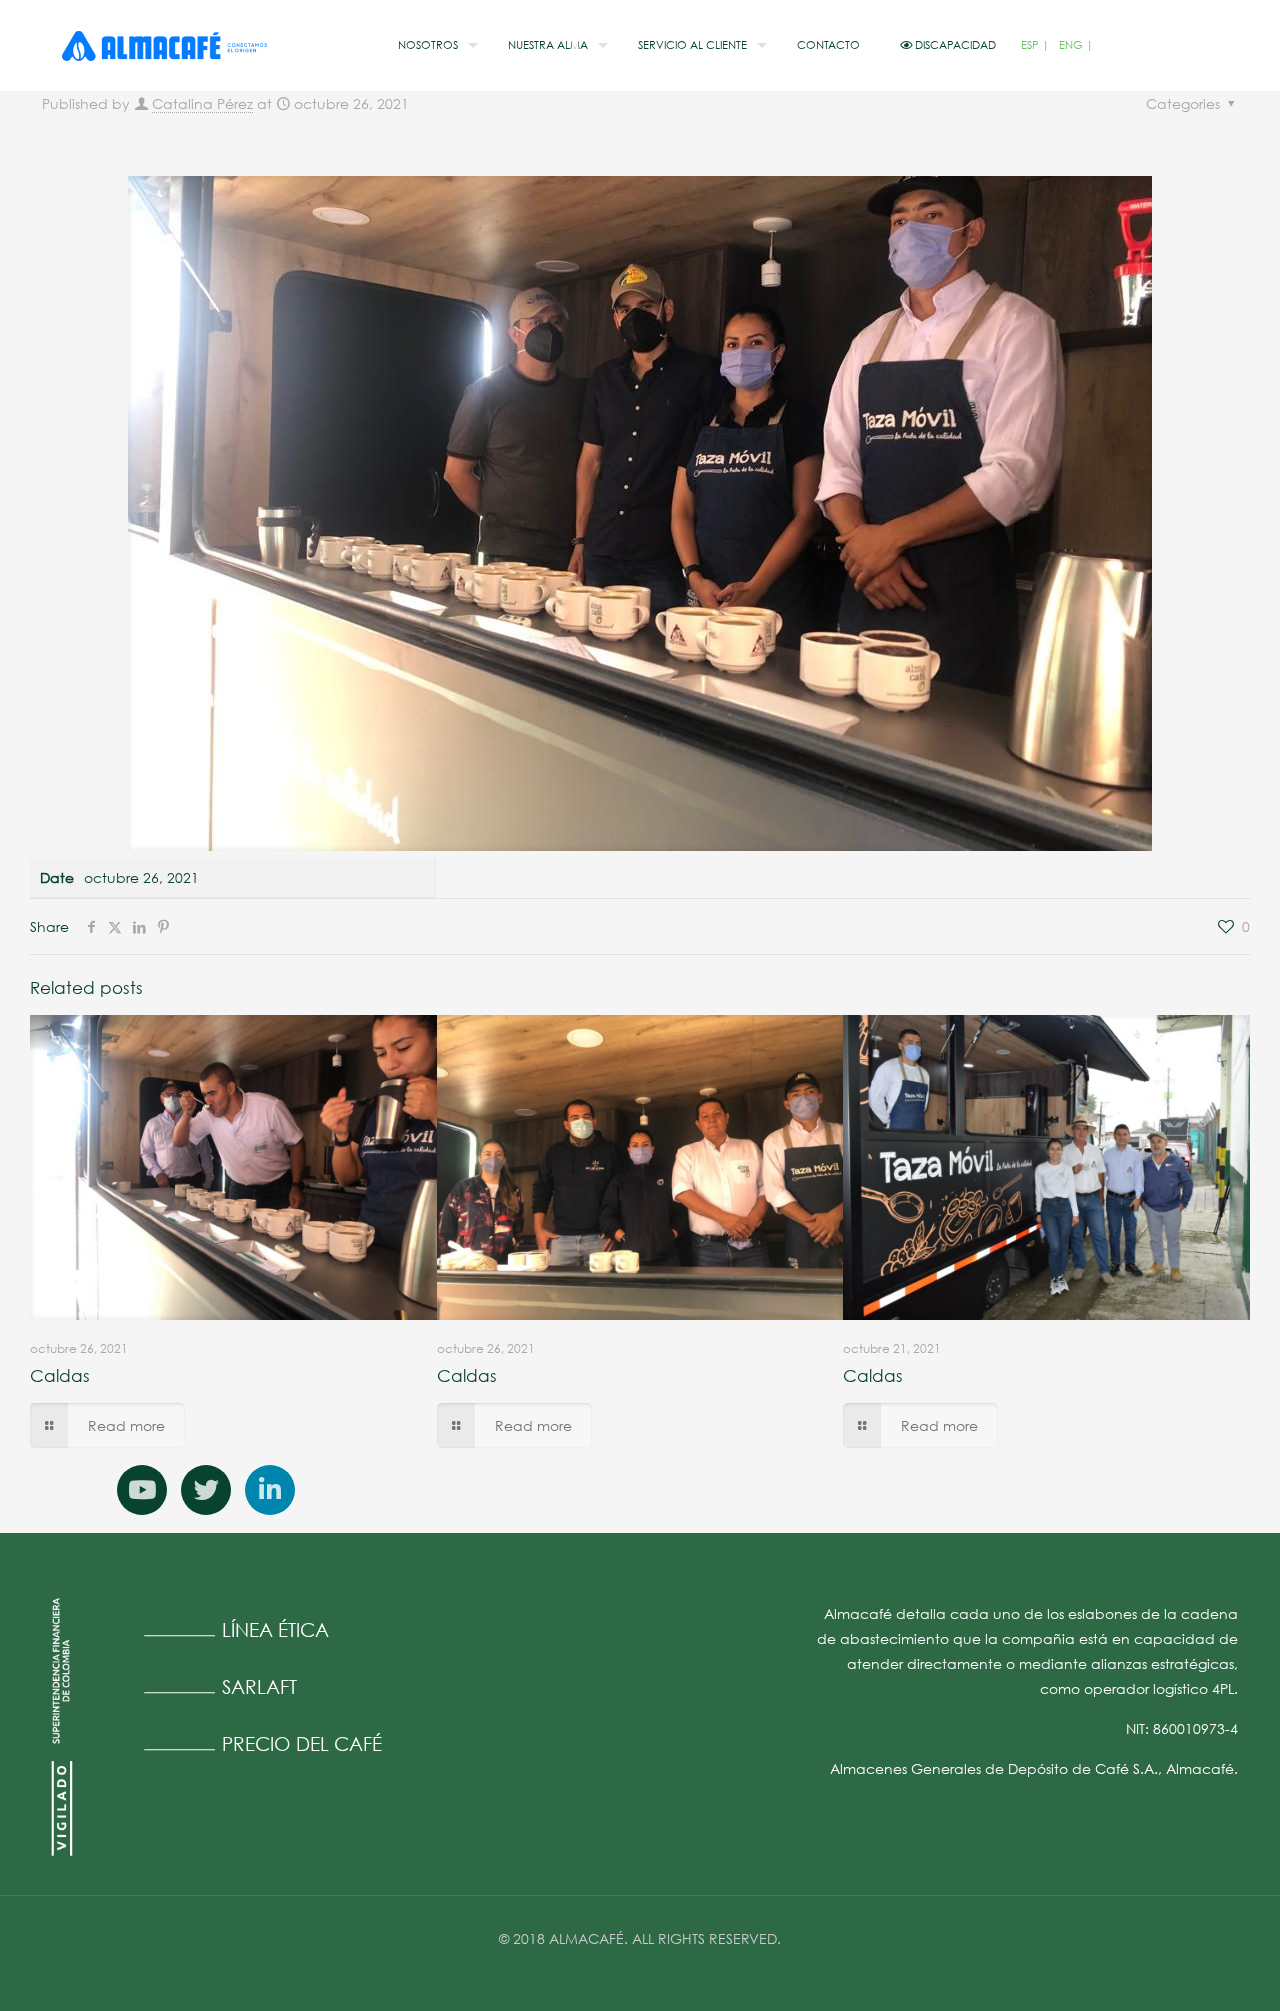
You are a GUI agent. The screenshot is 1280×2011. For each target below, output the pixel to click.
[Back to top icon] (1184, 1970)
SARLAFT (259, 1686)
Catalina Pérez (202, 103)
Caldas (60, 1375)
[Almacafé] (164, 45)
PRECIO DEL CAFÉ (302, 1743)
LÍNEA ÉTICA (275, 1629)
